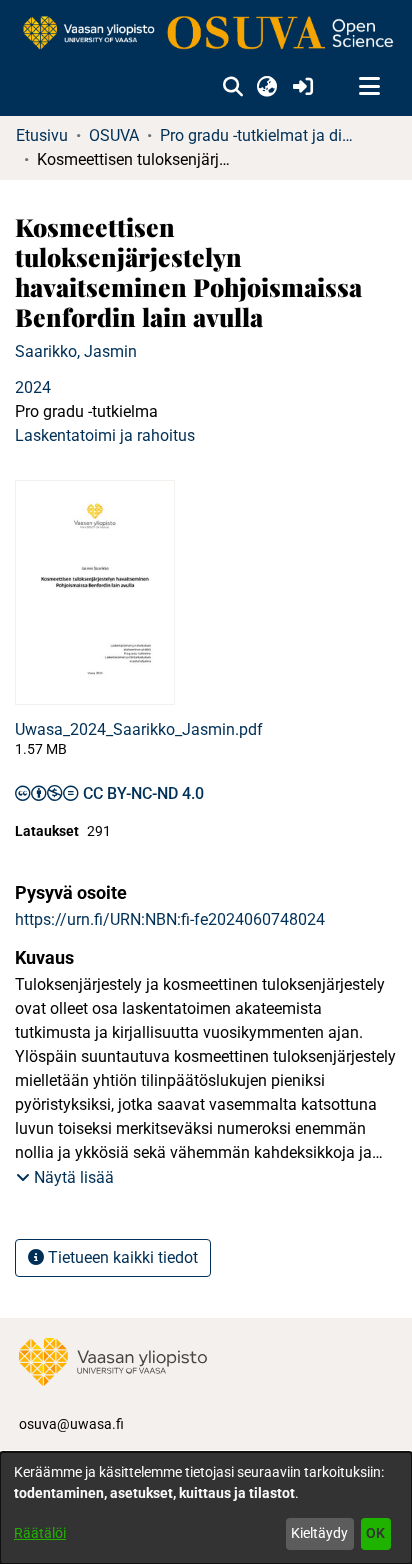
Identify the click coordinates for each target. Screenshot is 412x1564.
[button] (232, 87)
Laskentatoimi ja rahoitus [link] (105, 435)
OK (375, 1533)
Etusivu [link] (42, 135)
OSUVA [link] (114, 135)
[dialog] (206, 1508)
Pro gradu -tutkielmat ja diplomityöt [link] (260, 135)
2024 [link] (33, 387)
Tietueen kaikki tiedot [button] (121, 1257)
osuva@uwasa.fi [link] (71, 1424)
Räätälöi (40, 1533)
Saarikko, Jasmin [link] (76, 351)
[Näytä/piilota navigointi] (369, 87)
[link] (206, 34)
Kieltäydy (319, 1533)
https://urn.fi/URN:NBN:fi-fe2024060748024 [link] (170, 919)
